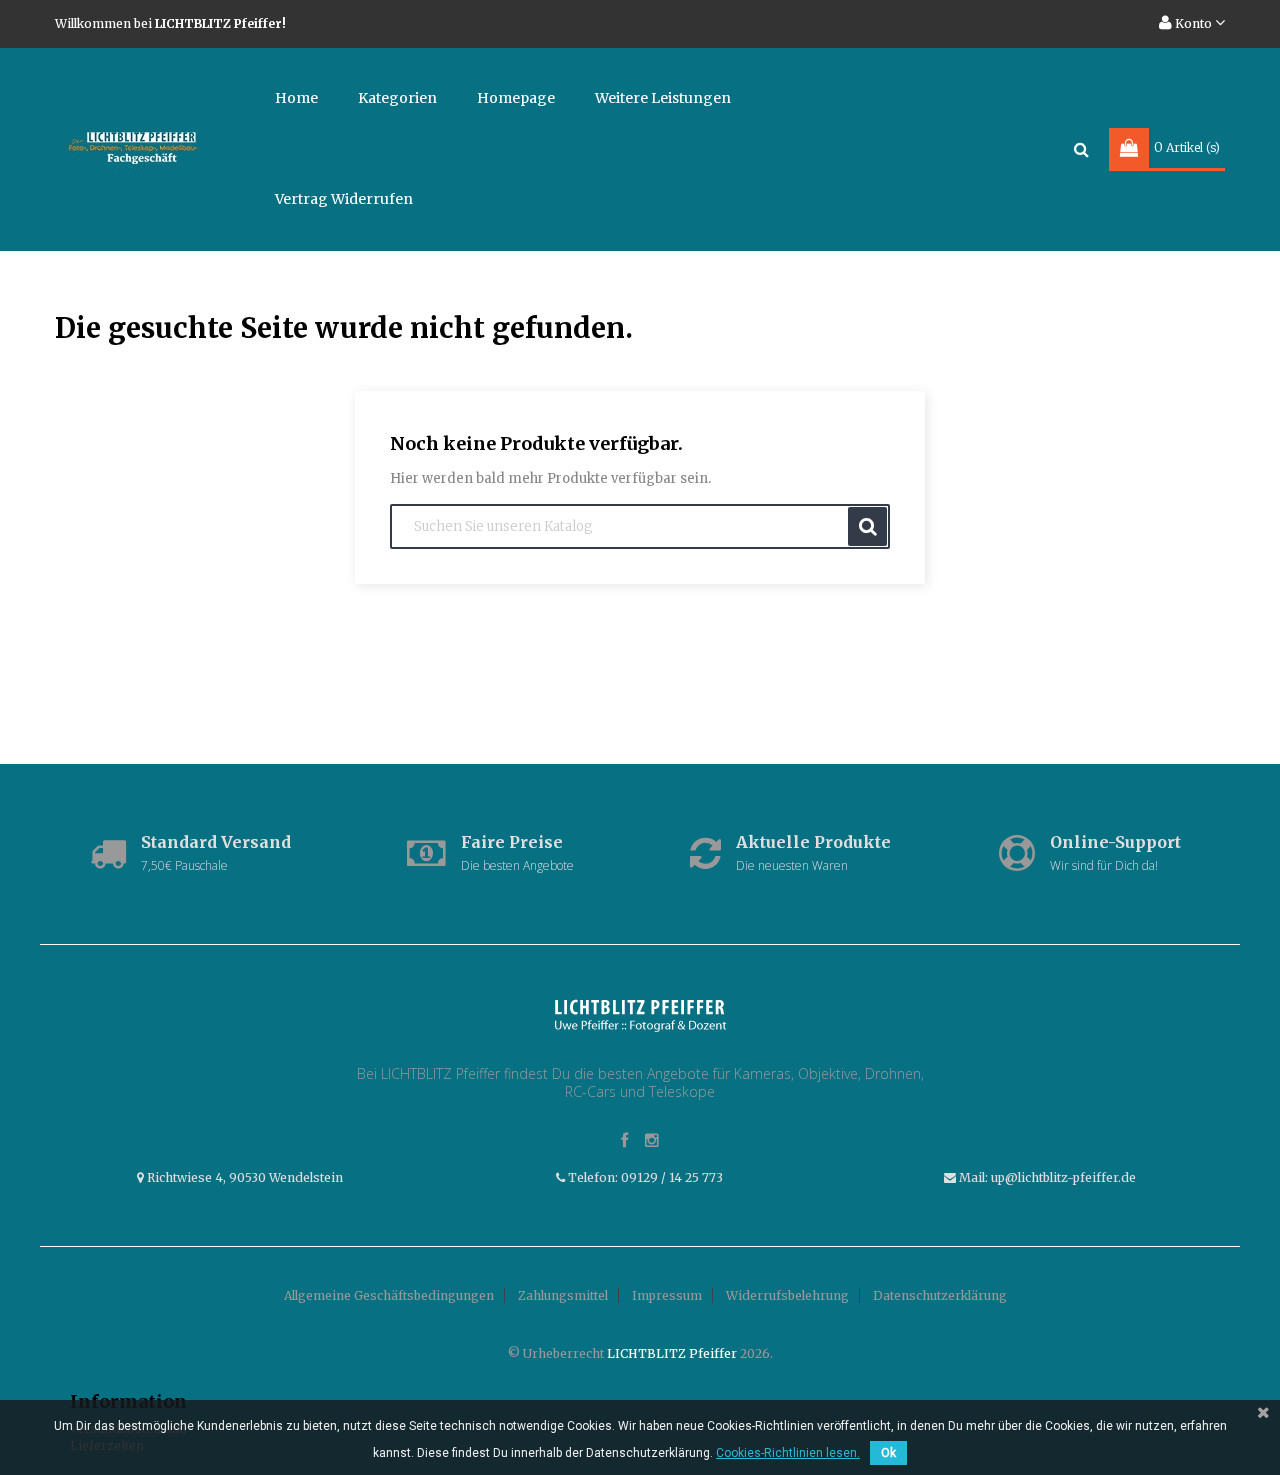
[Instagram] (652, 1141)
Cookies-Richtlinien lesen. (788, 1453)
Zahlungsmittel (563, 1295)
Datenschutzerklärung (940, 1295)
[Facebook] (624, 1141)
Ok (888, 1453)
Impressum (667, 1295)
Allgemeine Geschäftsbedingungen (389, 1295)
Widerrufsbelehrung (787, 1295)
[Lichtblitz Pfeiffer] (640, 1014)
